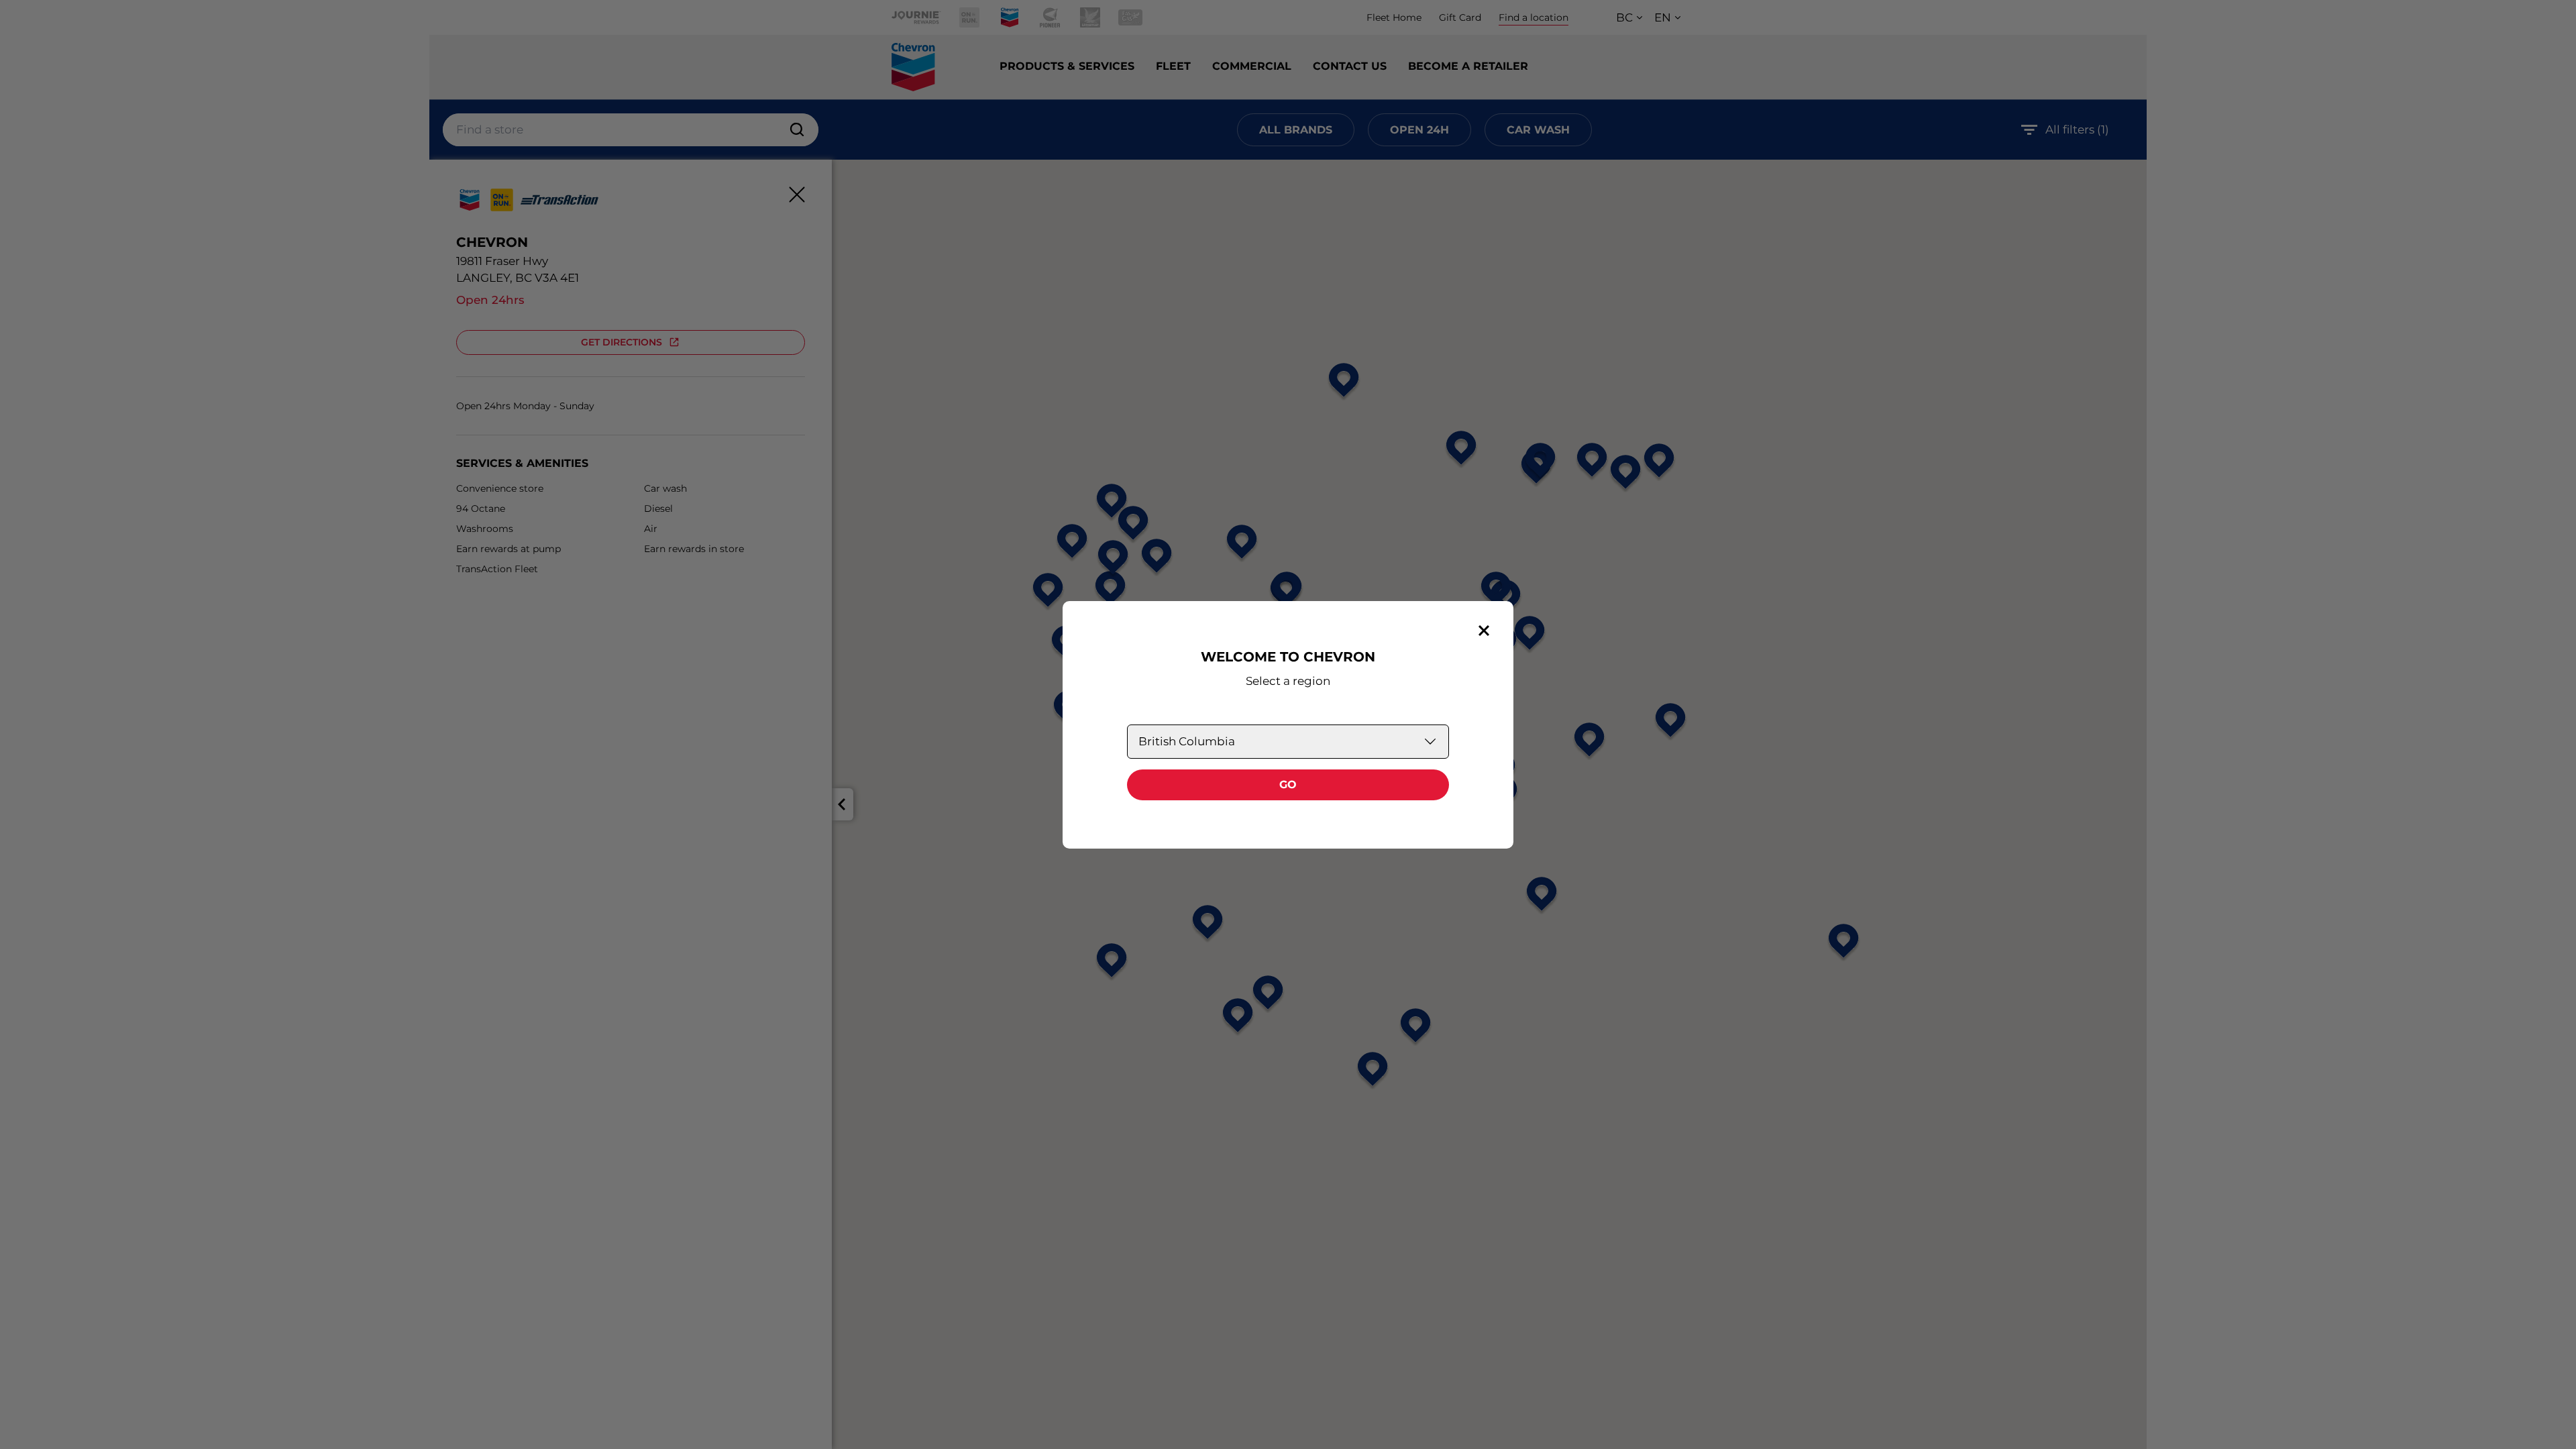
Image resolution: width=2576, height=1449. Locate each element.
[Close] (1484, 631)
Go (1288, 785)
